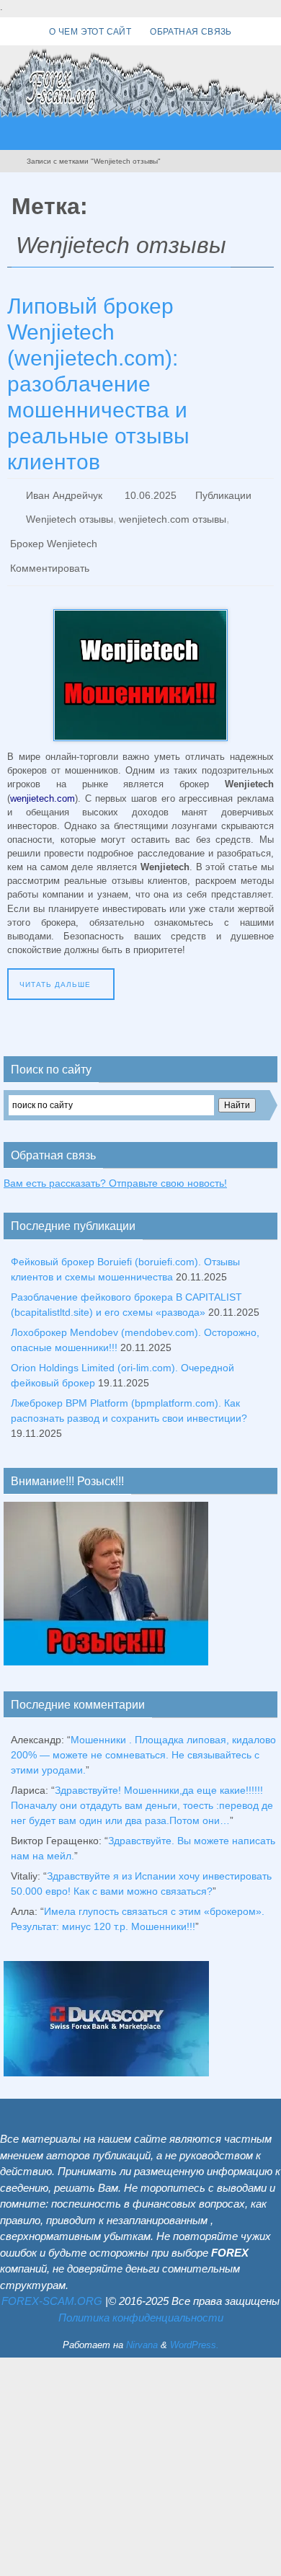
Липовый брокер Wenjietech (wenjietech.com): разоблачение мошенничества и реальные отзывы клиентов (98, 384)
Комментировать (50, 554)
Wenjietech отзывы (70, 514)
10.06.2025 (151, 494)
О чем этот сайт (90, 32)
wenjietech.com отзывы (173, 514)
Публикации (223, 494)
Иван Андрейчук (64, 494)
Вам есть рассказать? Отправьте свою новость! (115, 1167)
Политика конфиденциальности (141, 2301)
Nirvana (142, 2329)
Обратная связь (191, 32)
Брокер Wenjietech (54, 534)
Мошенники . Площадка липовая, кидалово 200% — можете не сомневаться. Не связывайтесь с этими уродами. (143, 1739)
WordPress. (195, 2329)
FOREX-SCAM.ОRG (52, 2285)
